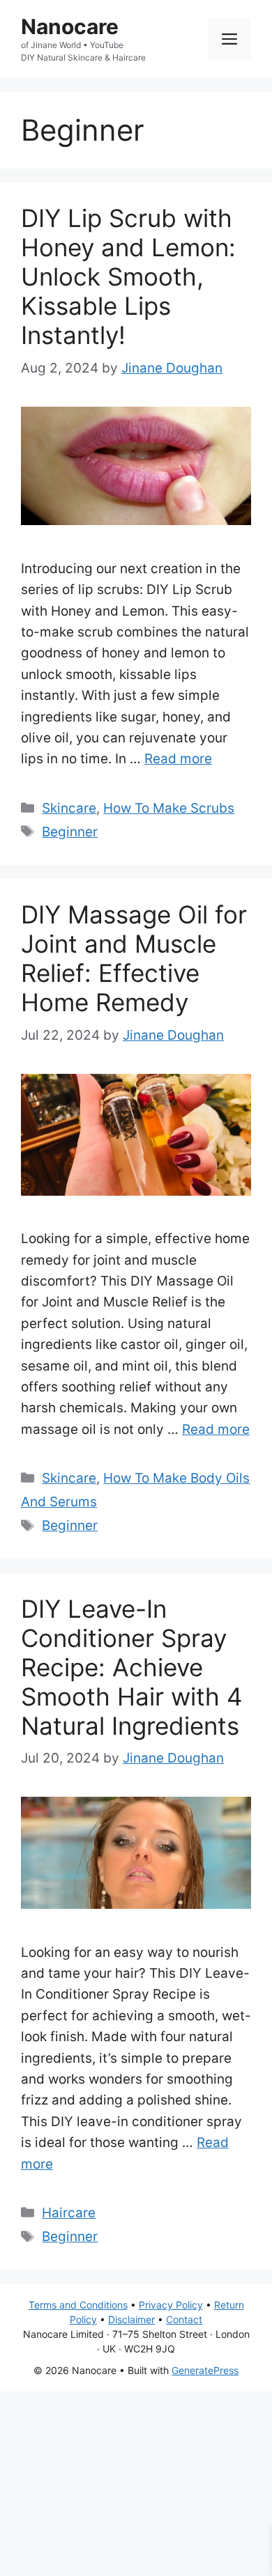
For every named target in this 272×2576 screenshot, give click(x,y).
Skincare (69, 808)
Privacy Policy (171, 2305)
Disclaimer (131, 2319)
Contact (184, 2319)
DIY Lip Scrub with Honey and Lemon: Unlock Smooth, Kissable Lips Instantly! (128, 276)
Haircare (69, 2213)
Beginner (70, 832)
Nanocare (70, 26)
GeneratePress (205, 2370)
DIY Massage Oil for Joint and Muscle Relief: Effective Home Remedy (134, 958)
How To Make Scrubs (169, 808)
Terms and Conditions (78, 2305)
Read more (178, 759)
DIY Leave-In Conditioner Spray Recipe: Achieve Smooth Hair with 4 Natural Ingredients (131, 1667)
